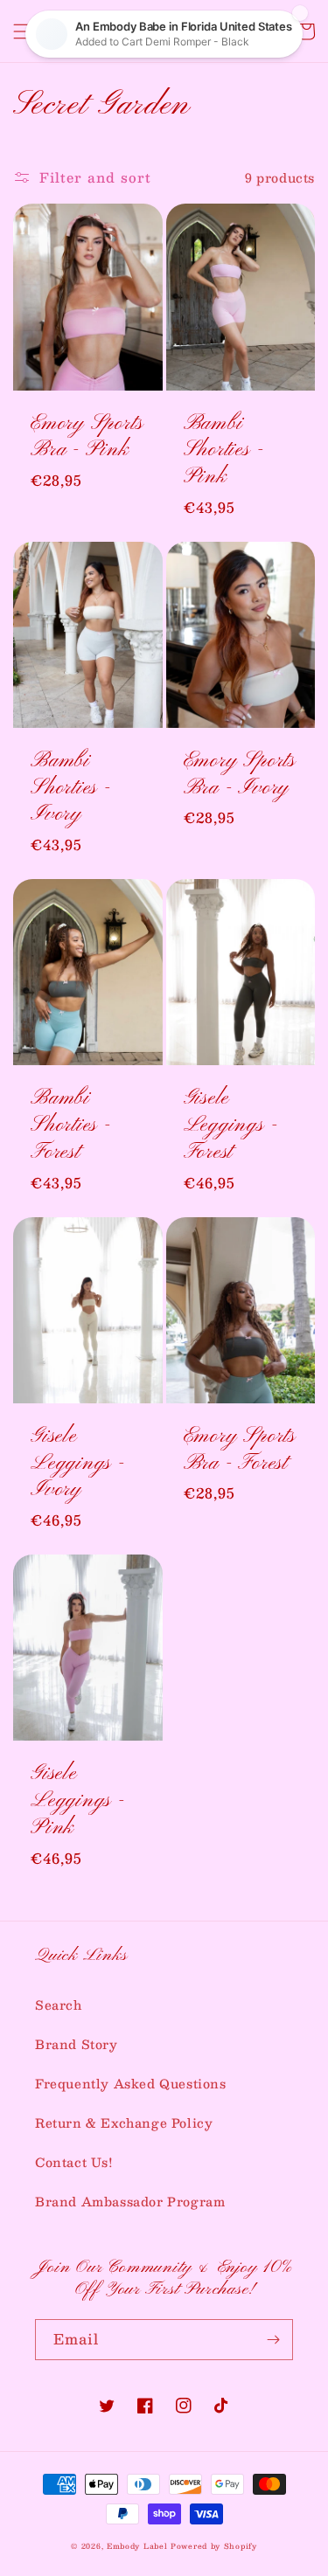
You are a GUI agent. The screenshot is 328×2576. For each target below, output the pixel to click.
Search (59, 2005)
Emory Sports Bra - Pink (87, 438)
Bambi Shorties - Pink (224, 451)
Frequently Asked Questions (131, 2083)
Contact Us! (74, 2162)
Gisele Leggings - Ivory (78, 1464)
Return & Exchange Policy (124, 2122)
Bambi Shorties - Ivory (71, 788)
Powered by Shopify (214, 2546)
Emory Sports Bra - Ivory (240, 775)
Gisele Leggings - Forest (231, 1125)
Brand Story (77, 2044)
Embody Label (137, 2546)
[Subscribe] (273, 2340)
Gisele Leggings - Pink (78, 1801)
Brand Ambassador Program (130, 2201)
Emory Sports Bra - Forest (240, 1451)
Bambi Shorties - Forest (71, 1125)
